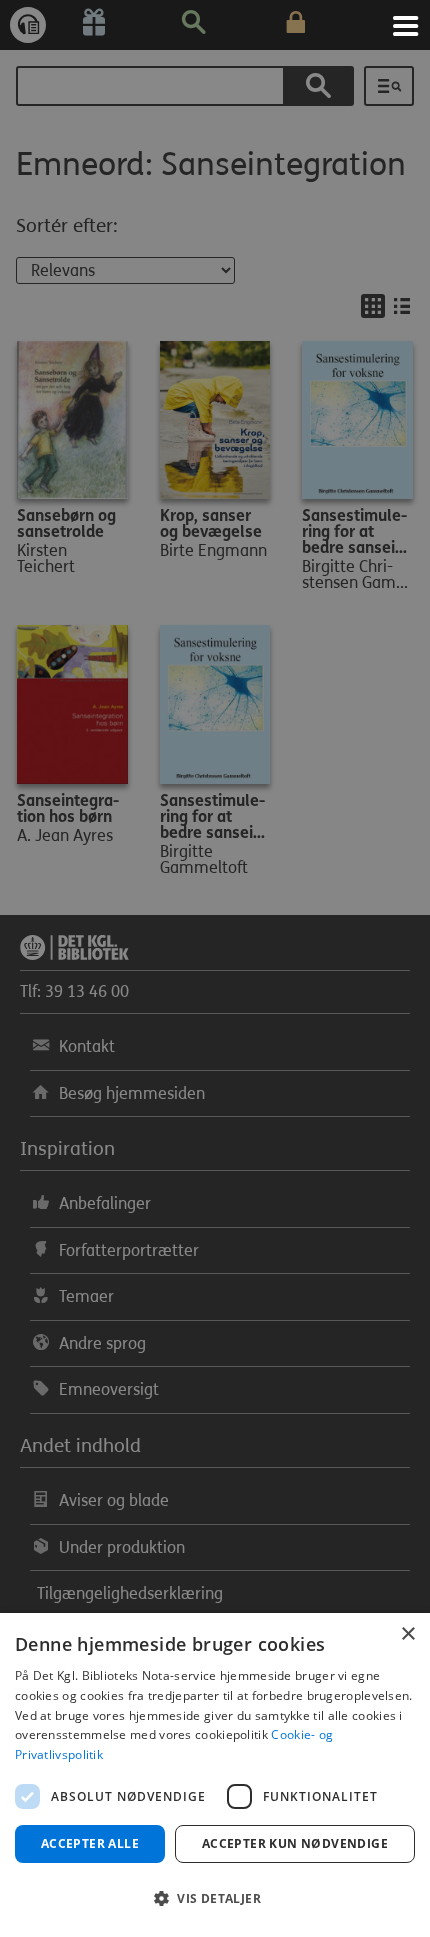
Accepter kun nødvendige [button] (295, 1843)
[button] (215, 1899)
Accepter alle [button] (90, 1843)
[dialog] (215, 1775)
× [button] (407, 1634)
